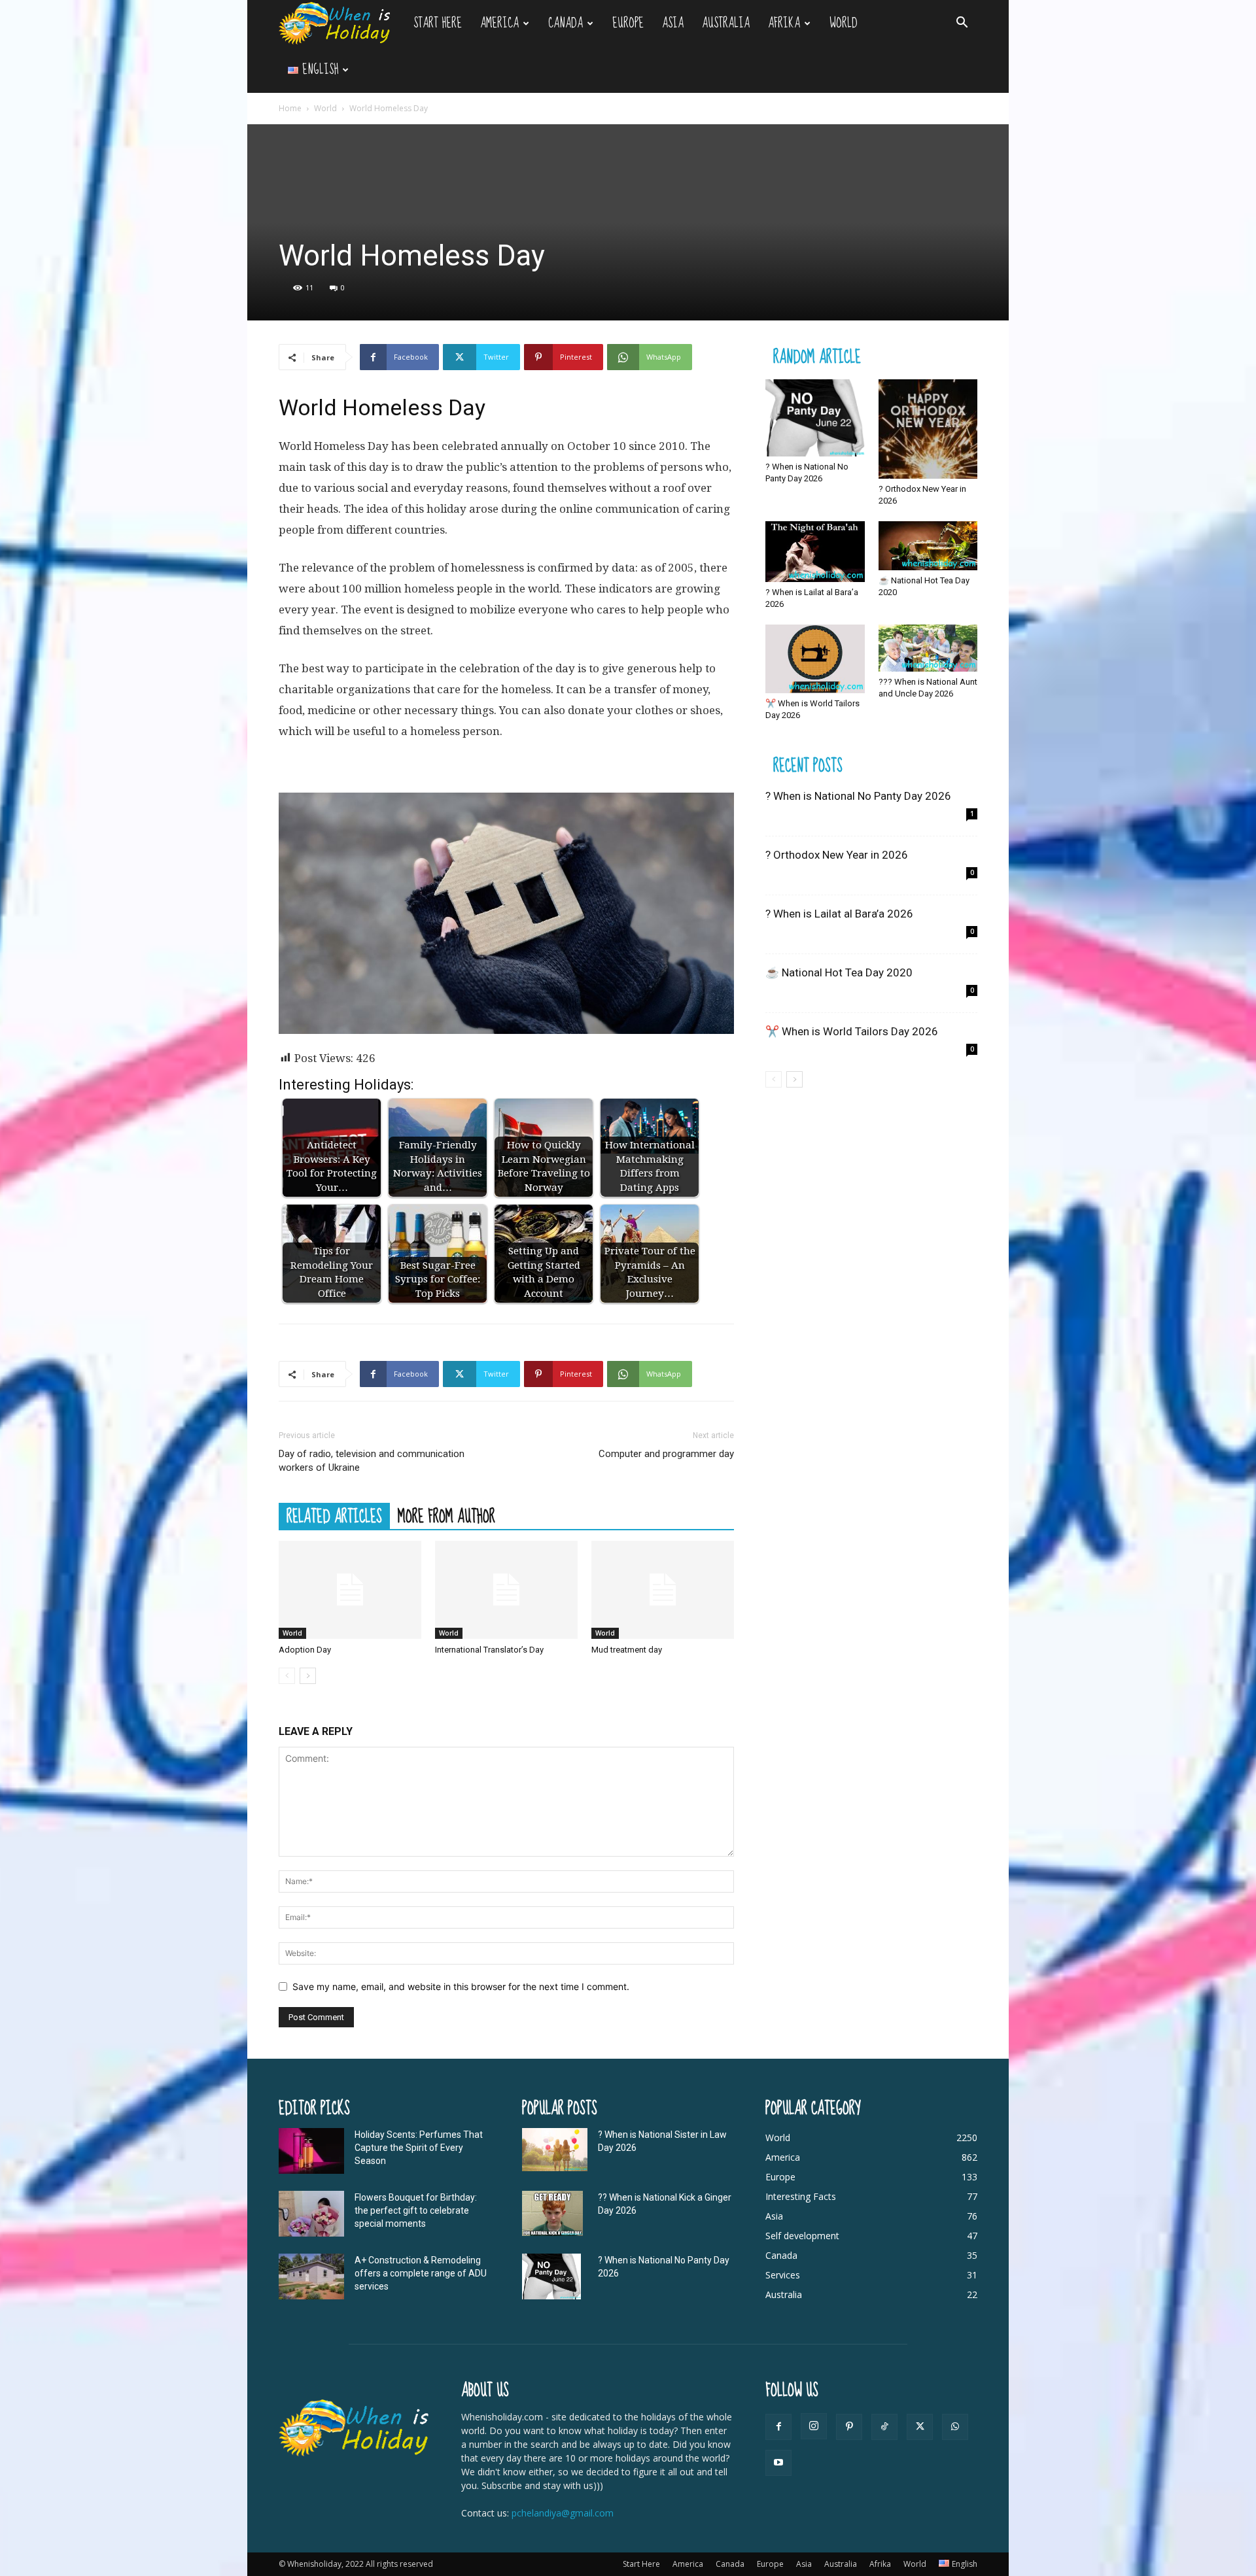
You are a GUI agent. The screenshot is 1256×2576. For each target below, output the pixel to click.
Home (290, 108)
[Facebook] (778, 2427)
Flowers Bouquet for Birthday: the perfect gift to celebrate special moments (416, 2210)
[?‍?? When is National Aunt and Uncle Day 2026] (928, 648)
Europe (628, 23)
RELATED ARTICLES (334, 1516)
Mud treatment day (627, 1650)
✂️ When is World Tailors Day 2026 (852, 1031)
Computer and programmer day (666, 1454)
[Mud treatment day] (663, 1590)
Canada (566, 23)
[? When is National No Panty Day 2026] (815, 418)
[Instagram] (814, 2426)
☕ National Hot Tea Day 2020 (839, 972)
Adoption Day (305, 1650)
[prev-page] (287, 1676)
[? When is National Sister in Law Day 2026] (555, 2150)
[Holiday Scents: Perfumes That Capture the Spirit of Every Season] (311, 2151)
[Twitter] (920, 2427)
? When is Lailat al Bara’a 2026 (839, 914)
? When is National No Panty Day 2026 (858, 796)
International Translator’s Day (489, 1650)
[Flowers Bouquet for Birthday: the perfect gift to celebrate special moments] (311, 2214)
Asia (673, 23)
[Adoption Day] (350, 1590)
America (499, 23)
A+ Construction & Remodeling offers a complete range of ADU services (421, 2273)
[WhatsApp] (955, 2427)
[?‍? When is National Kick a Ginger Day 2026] (552, 2214)
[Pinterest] (849, 2427)
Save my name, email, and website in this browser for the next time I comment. (461, 1986)
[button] (962, 24)
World (844, 23)
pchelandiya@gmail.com (563, 2513)
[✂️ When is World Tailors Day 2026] (815, 659)
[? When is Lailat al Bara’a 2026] (815, 552)
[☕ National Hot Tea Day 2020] (928, 546)
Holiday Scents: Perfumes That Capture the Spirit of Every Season (419, 2148)
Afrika (784, 23)
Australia (726, 23)
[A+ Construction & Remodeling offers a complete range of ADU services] (311, 2276)
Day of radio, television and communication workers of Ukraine (372, 1461)
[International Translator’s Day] (506, 1590)
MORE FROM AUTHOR (446, 1516)
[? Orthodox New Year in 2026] (928, 429)
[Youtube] (778, 2463)
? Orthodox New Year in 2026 (837, 855)
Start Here (438, 23)
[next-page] (308, 1676)
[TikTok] (884, 2427)
